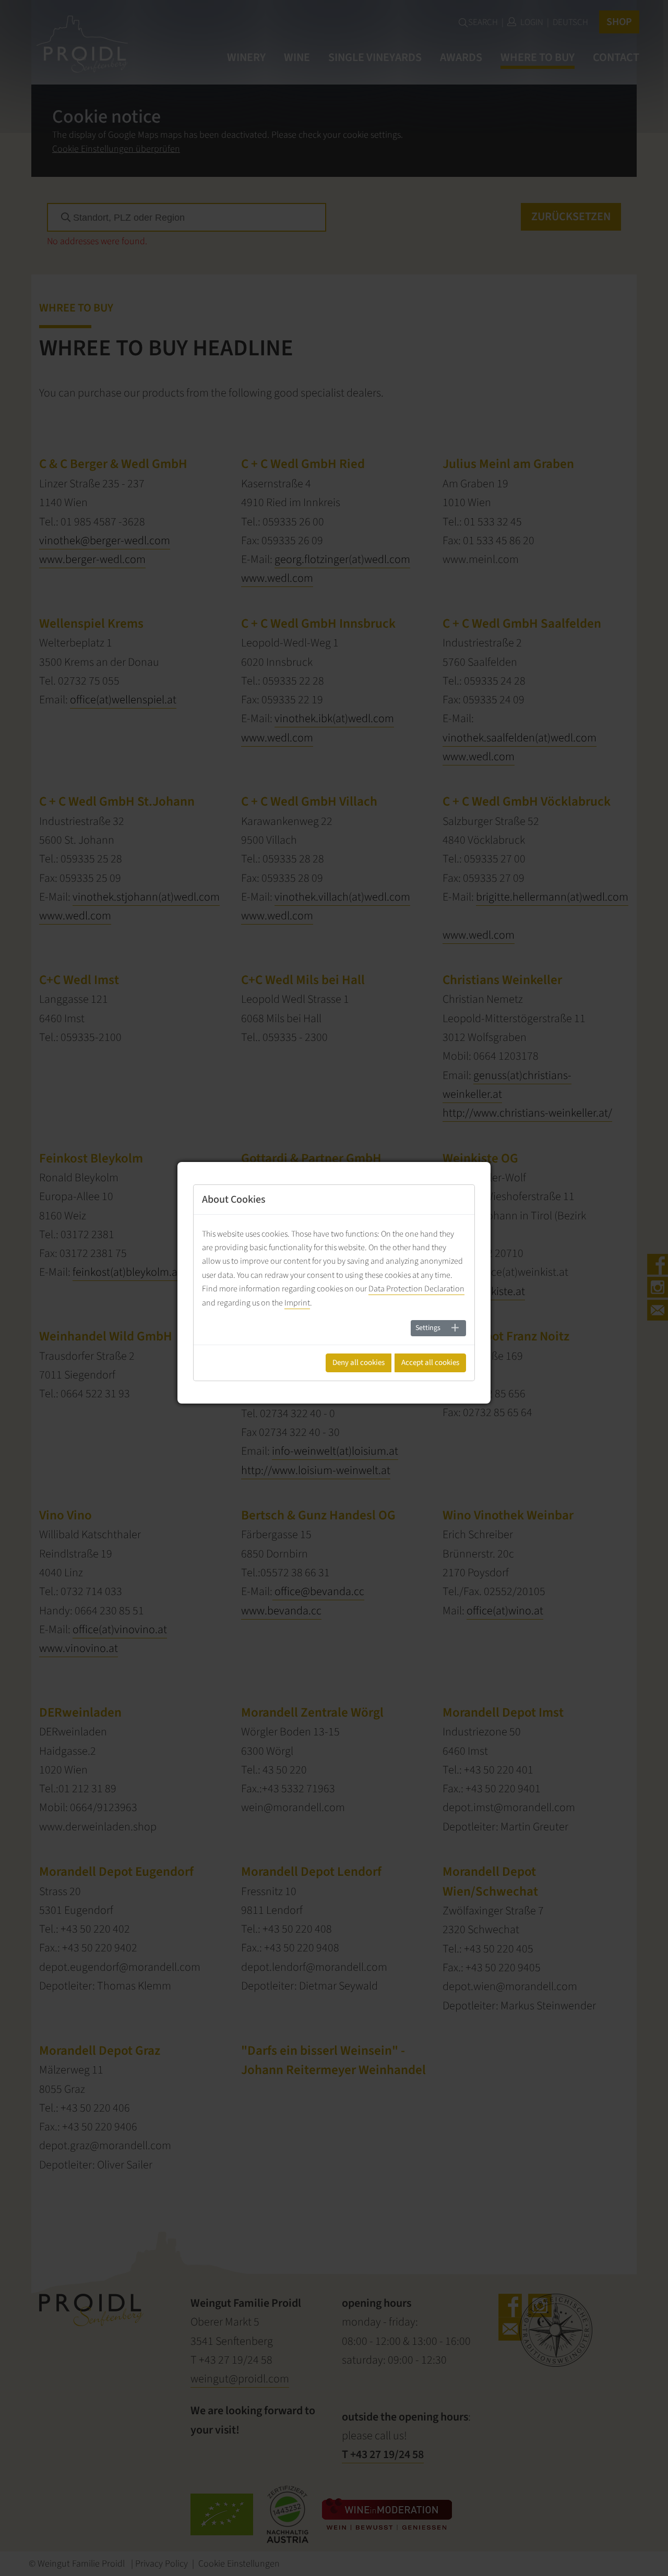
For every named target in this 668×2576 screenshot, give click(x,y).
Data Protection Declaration (416, 1289)
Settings (428, 1328)
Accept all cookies (430, 1363)
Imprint (297, 1303)
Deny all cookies (359, 1363)
